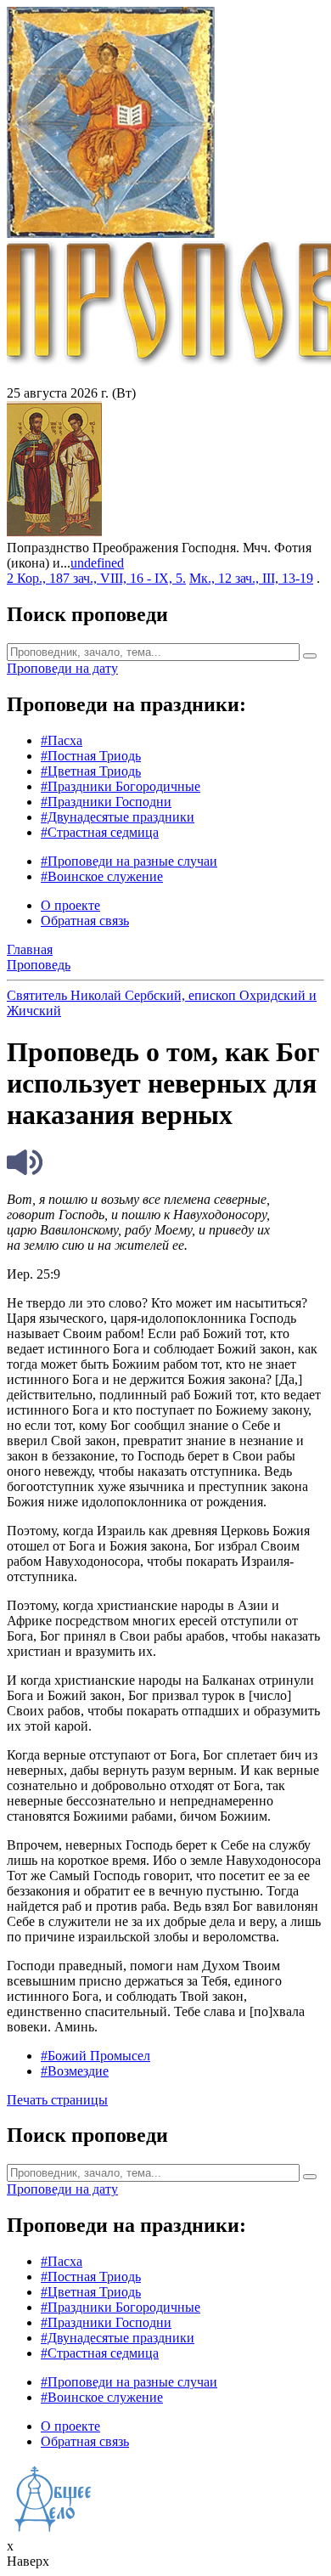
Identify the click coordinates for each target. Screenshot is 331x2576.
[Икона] (54, 532)
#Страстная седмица (100, 832)
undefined (97, 563)
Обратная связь (85, 921)
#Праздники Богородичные (121, 786)
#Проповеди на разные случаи (129, 861)
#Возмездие (75, 2071)
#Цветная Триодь (91, 771)
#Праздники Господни (106, 802)
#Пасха (62, 740)
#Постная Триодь (91, 756)
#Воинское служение (102, 876)
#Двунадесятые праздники (118, 817)
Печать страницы (57, 2100)
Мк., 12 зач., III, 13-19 (251, 578)
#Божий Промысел (95, 2056)
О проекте (70, 905)
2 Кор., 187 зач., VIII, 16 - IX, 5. (96, 578)
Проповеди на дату (62, 668)
